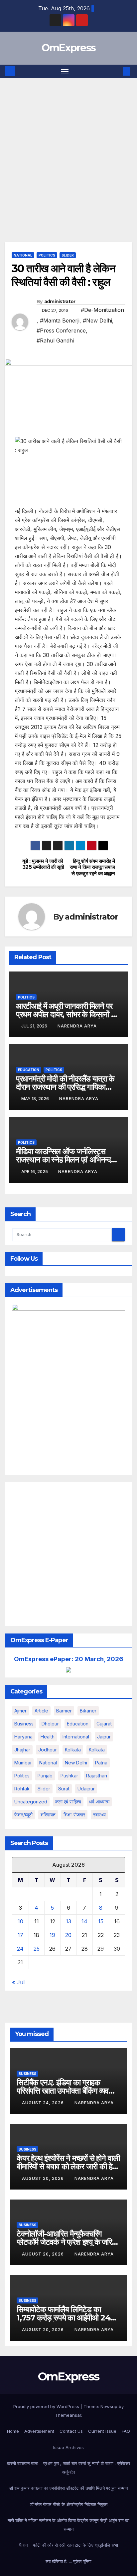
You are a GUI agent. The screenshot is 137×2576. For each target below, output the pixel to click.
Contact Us (71, 2431)
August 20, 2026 (44, 2178)
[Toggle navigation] (65, 72)
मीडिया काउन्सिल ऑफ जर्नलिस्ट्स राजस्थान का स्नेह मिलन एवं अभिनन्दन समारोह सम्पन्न (66, 1160)
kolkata (73, 1750)
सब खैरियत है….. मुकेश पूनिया (68, 2561)
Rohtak (22, 1789)
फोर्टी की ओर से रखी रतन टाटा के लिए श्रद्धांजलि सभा (75, 2545)
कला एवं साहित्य (68, 1802)
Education (29, 1070)
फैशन (23, 2545)
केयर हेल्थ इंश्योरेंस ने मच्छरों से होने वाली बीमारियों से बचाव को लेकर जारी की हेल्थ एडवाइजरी (68, 2166)
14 (84, 1921)
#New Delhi (97, 321)
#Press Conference (61, 330)
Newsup (109, 2406)
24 (20, 1949)
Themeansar (68, 2415)
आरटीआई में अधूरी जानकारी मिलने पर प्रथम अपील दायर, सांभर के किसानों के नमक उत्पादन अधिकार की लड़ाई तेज (66, 1014)
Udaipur (86, 1789)
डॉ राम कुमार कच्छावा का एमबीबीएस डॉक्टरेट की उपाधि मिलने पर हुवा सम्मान (68, 2488)
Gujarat (104, 1724)
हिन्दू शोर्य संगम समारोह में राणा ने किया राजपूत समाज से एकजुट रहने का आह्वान (92, 867)
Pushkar (69, 1776)
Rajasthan (97, 1776)
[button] (116, 71)
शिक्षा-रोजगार (74, 1815)
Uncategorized (31, 1802)
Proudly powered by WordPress (47, 2406)
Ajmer (20, 1711)
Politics (47, 255)
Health (48, 1737)
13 (68, 1921)
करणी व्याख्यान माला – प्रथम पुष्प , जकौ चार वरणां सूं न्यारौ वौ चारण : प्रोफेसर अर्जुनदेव (69, 2468)
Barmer (64, 1711)
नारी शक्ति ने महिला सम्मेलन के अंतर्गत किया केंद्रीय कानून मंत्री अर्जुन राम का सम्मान (68, 2525)
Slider (68, 255)
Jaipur (104, 1737)
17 (20, 1935)
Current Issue (102, 2431)
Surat (64, 1789)
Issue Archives (68, 2447)
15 (101, 1921)
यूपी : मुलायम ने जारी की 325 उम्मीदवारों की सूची (43, 864)
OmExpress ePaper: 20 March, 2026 (69, 1659)
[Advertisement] (68, 150)
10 (20, 1921)
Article (41, 1711)
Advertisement (39, 2431)
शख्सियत (48, 1815)
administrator (60, 302)
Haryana (23, 1737)
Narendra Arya (77, 1026)
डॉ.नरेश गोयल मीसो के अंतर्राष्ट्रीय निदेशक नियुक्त (69, 2504)
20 (68, 1935)
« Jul (18, 1982)
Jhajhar (22, 1750)
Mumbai (23, 1763)
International (76, 1737)
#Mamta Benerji (60, 321)
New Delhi (76, 1763)
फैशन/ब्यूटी (23, 1815)
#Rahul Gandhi (55, 340)
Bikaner (88, 1711)
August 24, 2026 (44, 2103)
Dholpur (50, 1724)
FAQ (126, 2431)
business (24, 1724)
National (23, 255)
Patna (101, 1763)
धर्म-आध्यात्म (99, 1802)
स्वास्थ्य (99, 1815)
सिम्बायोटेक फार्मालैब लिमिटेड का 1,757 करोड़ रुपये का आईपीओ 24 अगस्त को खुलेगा (63, 2318)
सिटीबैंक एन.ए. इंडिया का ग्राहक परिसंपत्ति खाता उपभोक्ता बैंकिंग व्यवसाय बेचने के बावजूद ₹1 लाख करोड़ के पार (68, 2091)
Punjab (45, 1776)
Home (13, 2431)
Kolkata (97, 1750)
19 (52, 1935)
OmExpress (69, 48)
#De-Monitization (102, 310)
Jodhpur (48, 1750)
